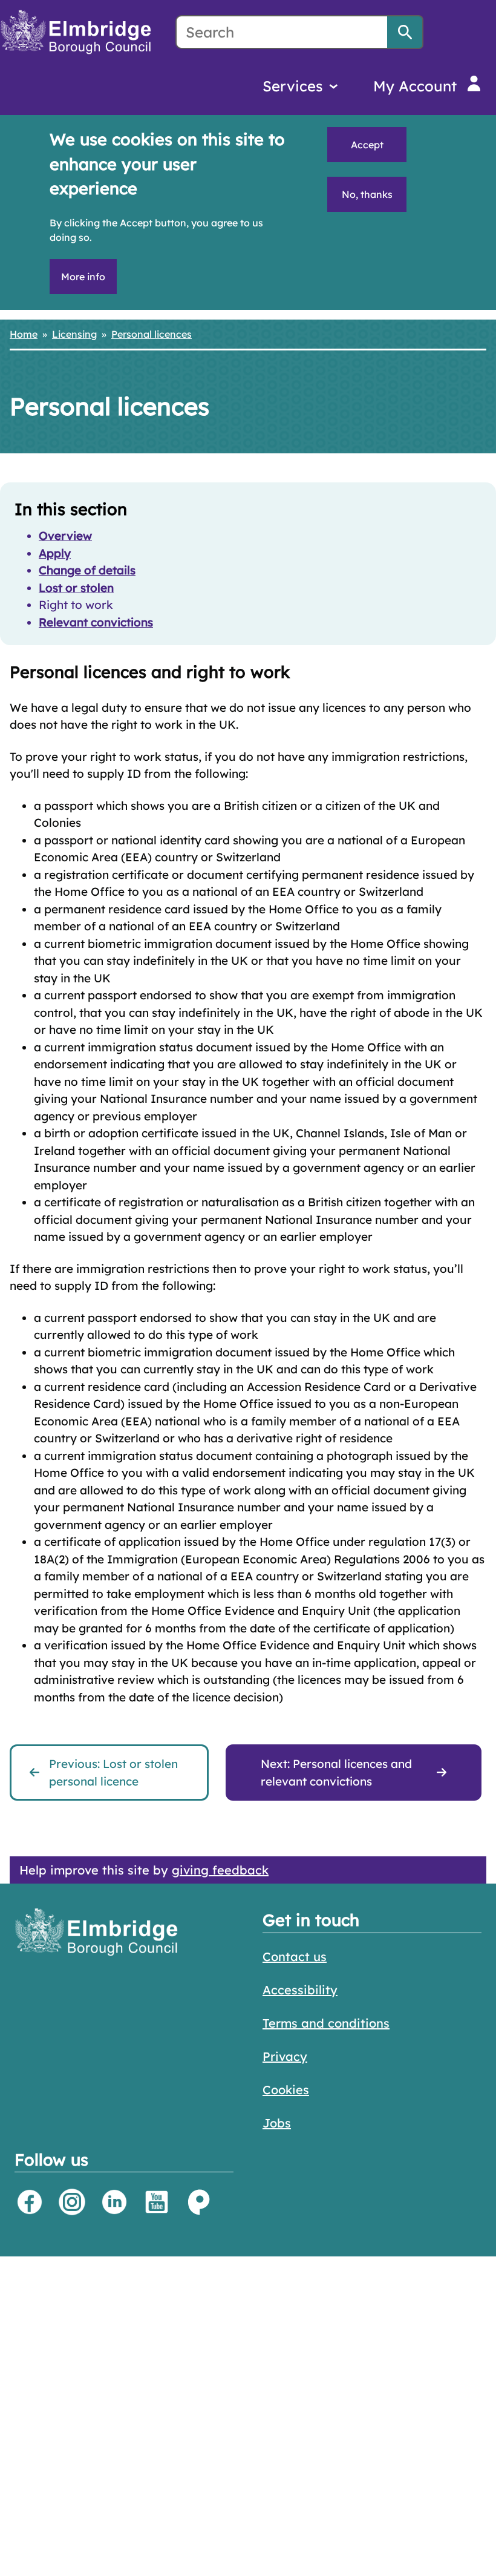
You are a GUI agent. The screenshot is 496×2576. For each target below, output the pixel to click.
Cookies (286, 2090)
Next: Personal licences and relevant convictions (336, 1773)
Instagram (72, 2202)
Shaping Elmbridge (199, 2202)
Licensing (74, 334)
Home (24, 334)
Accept (367, 145)
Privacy (285, 2056)
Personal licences (152, 334)
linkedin (114, 2202)
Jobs (277, 2123)
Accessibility (300, 1990)
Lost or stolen (76, 588)
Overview (65, 536)
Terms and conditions (326, 2023)
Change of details (87, 570)
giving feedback (220, 1870)
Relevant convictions (96, 622)
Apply (55, 553)
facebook (30, 2202)
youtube (157, 2202)
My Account (415, 86)
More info (83, 277)
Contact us (295, 1957)
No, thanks (367, 194)
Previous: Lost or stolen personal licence (113, 1773)
